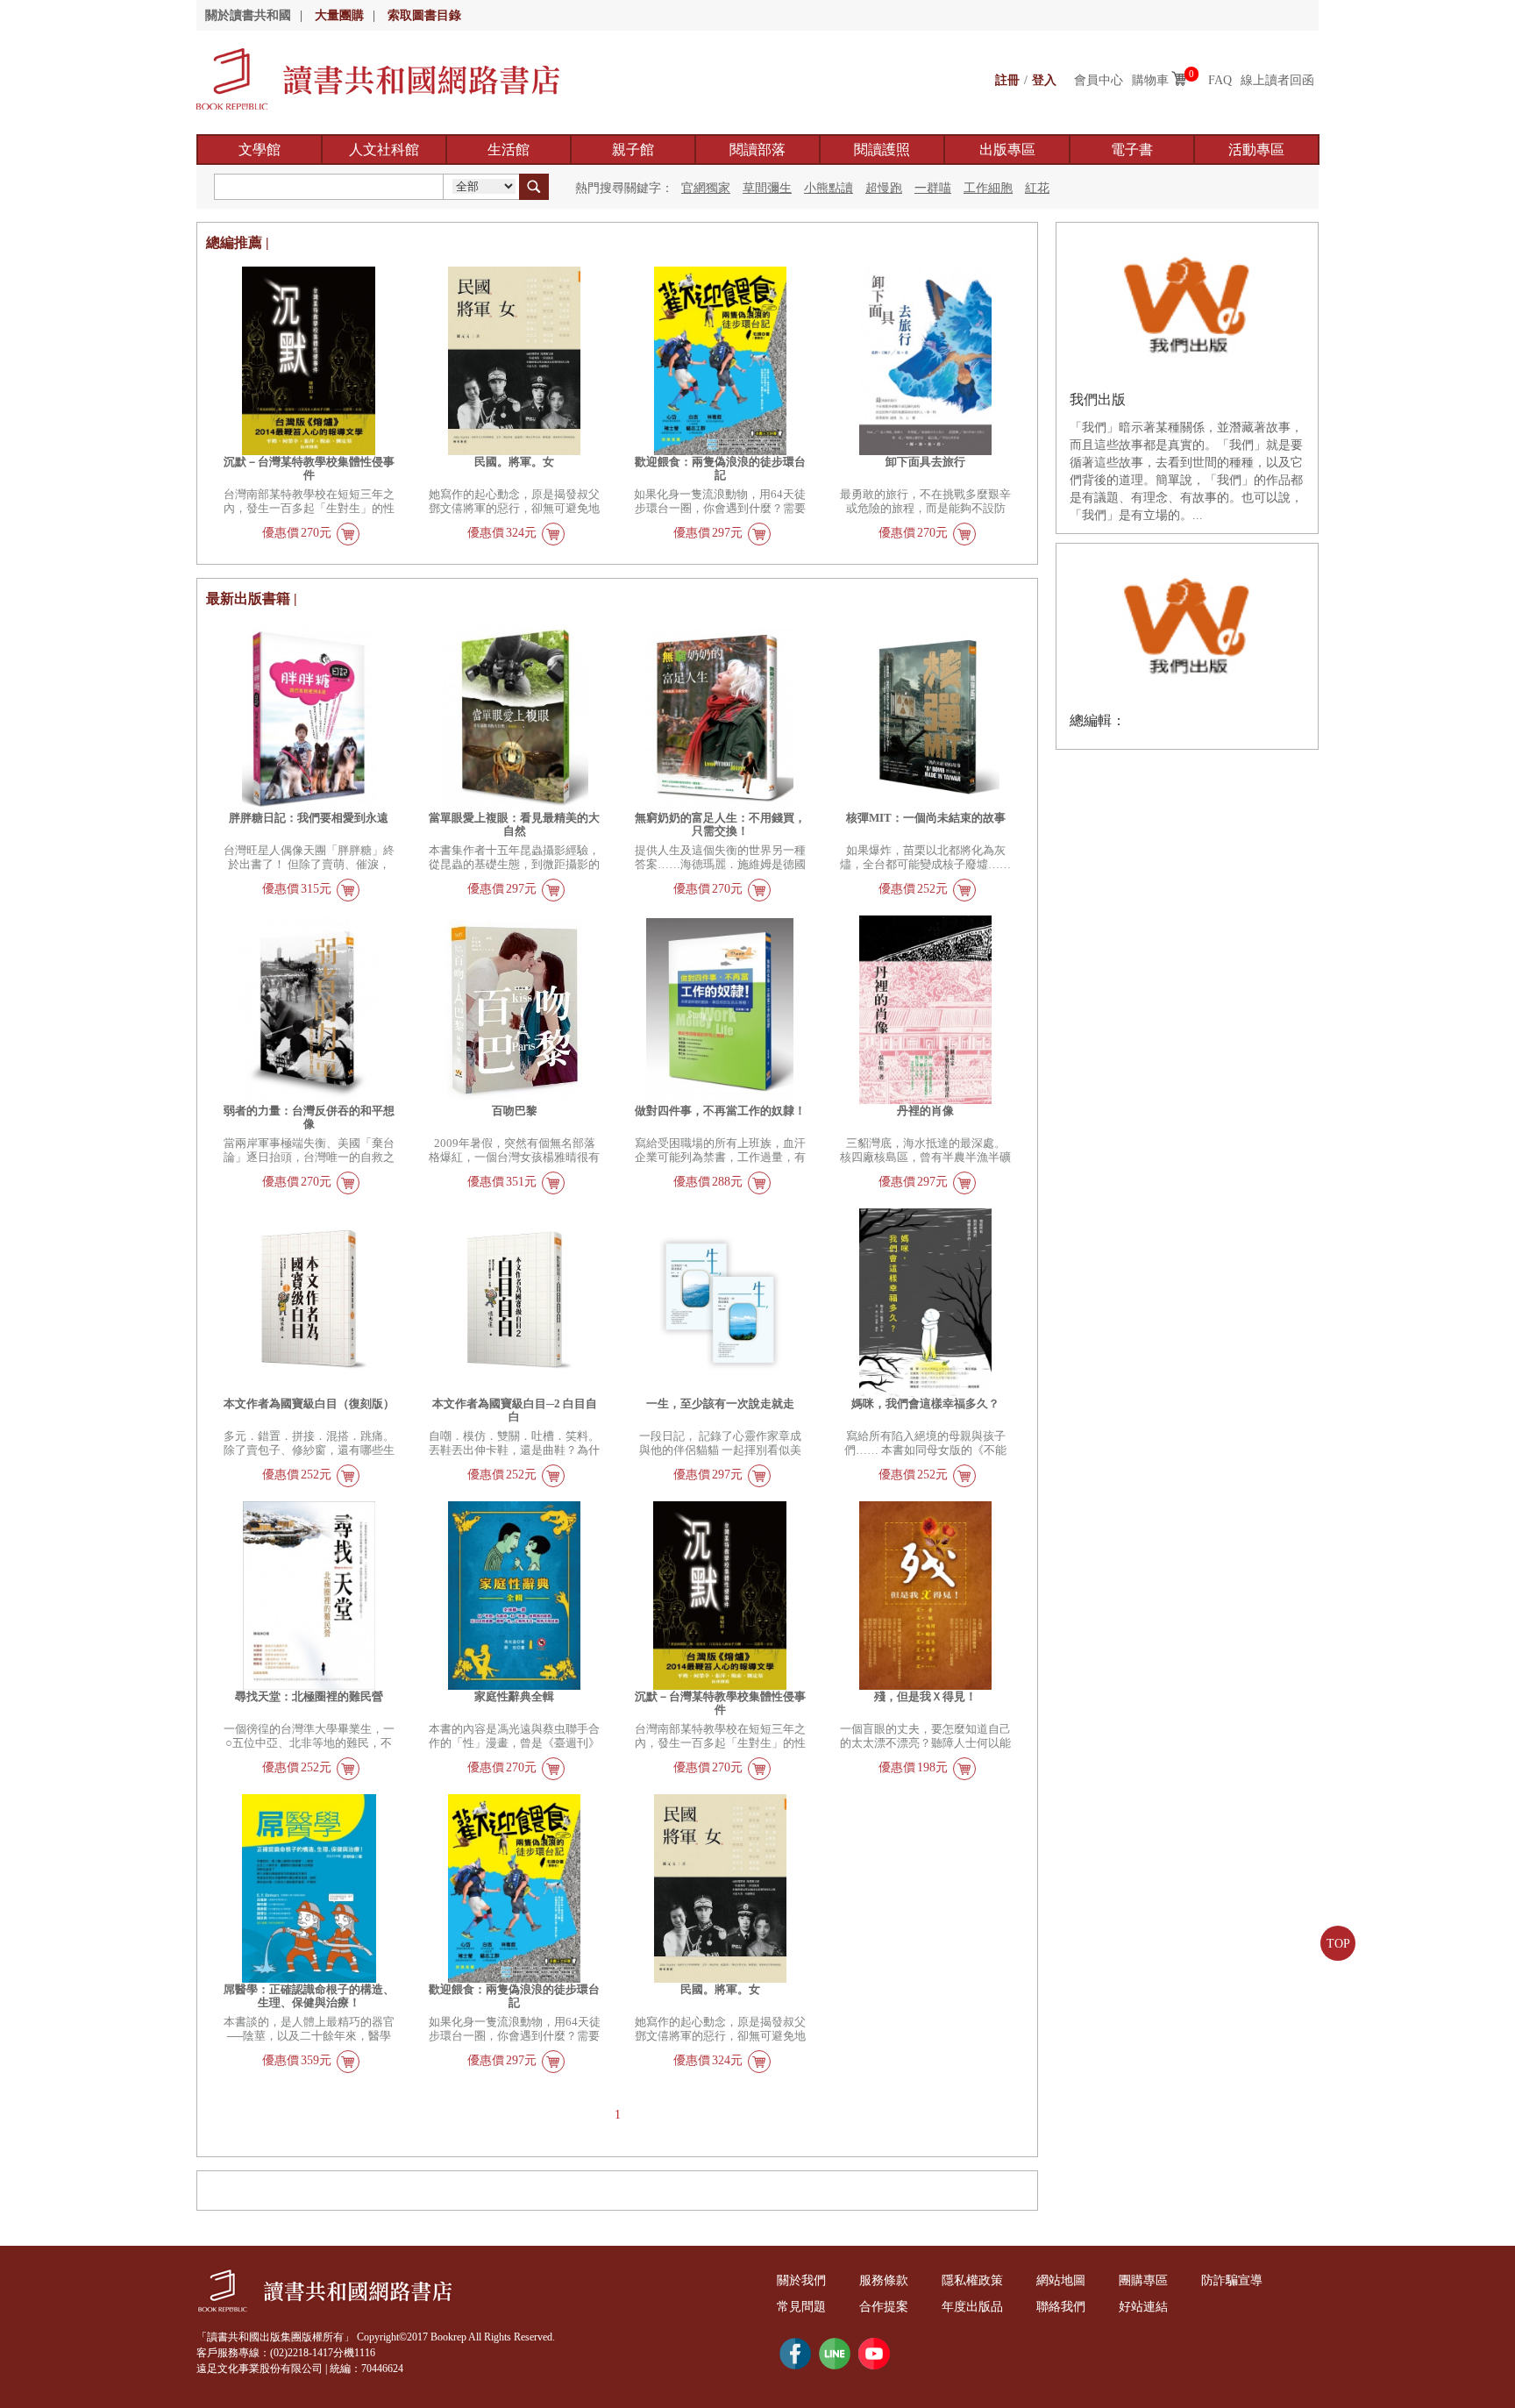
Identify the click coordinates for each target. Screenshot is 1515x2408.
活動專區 (1256, 150)
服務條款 (884, 2280)
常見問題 (801, 2307)
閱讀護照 (882, 150)
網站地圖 (1061, 2280)
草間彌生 (767, 188)
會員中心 (1099, 80)
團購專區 (1143, 2280)
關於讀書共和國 (248, 15)
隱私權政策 (972, 2280)
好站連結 (1143, 2307)
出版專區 (1007, 150)
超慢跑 (884, 188)
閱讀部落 (757, 150)
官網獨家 (706, 188)
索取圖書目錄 (424, 15)
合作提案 (884, 2307)
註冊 (1007, 80)
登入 (1044, 80)
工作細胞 (988, 188)
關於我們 (801, 2280)
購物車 (1150, 80)
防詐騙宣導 (1232, 2280)
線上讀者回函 (1277, 80)
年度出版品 (972, 2307)
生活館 (509, 150)
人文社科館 (384, 150)
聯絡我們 (1061, 2307)
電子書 (1132, 150)
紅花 (1037, 188)
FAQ (1220, 80)
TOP (1338, 1944)
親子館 (633, 150)
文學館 (260, 150)
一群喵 (933, 188)
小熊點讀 (829, 188)
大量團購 (339, 15)
